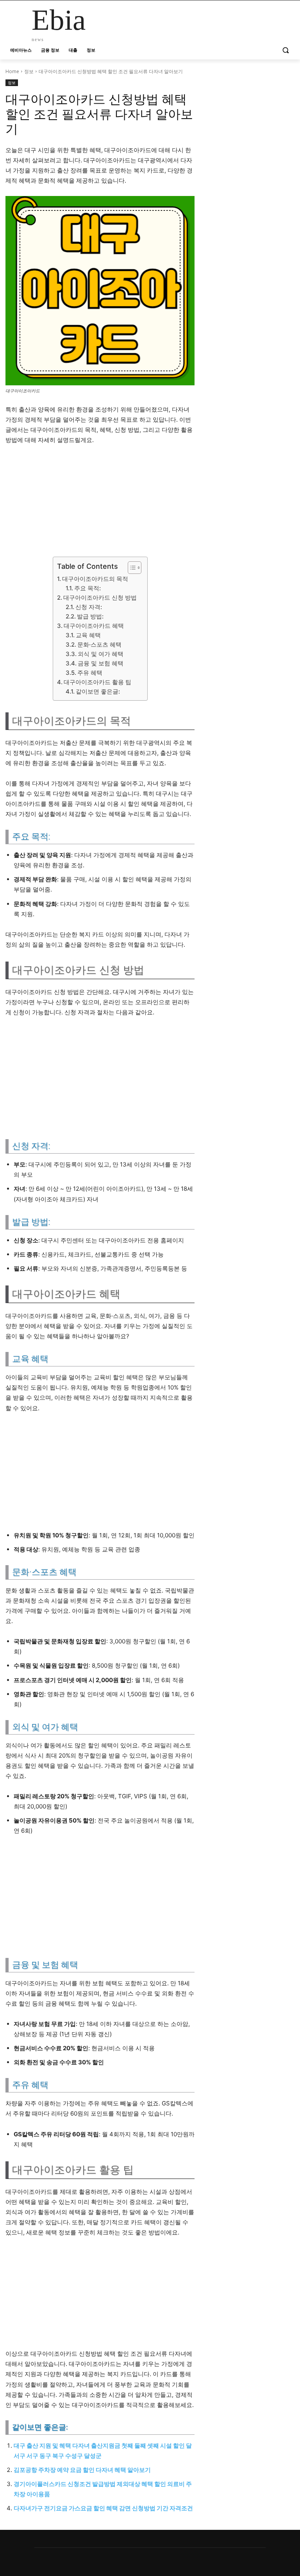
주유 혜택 (90, 673)
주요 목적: (87, 588)
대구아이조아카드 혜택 (94, 626)
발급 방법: (90, 616)
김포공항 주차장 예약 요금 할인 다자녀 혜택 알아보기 (82, 2470)
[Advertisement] (100, 504)
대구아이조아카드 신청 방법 (100, 598)
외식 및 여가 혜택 (101, 654)
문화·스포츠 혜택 (99, 644)
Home (12, 71)
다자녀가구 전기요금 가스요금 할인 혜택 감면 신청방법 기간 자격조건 (103, 2508)
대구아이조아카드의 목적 (95, 579)
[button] (285, 50)
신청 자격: (89, 607)
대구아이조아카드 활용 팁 (97, 682)
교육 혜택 (88, 635)
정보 (29, 71)
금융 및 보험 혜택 (101, 663)
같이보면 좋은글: (98, 691)
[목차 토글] (131, 568)
